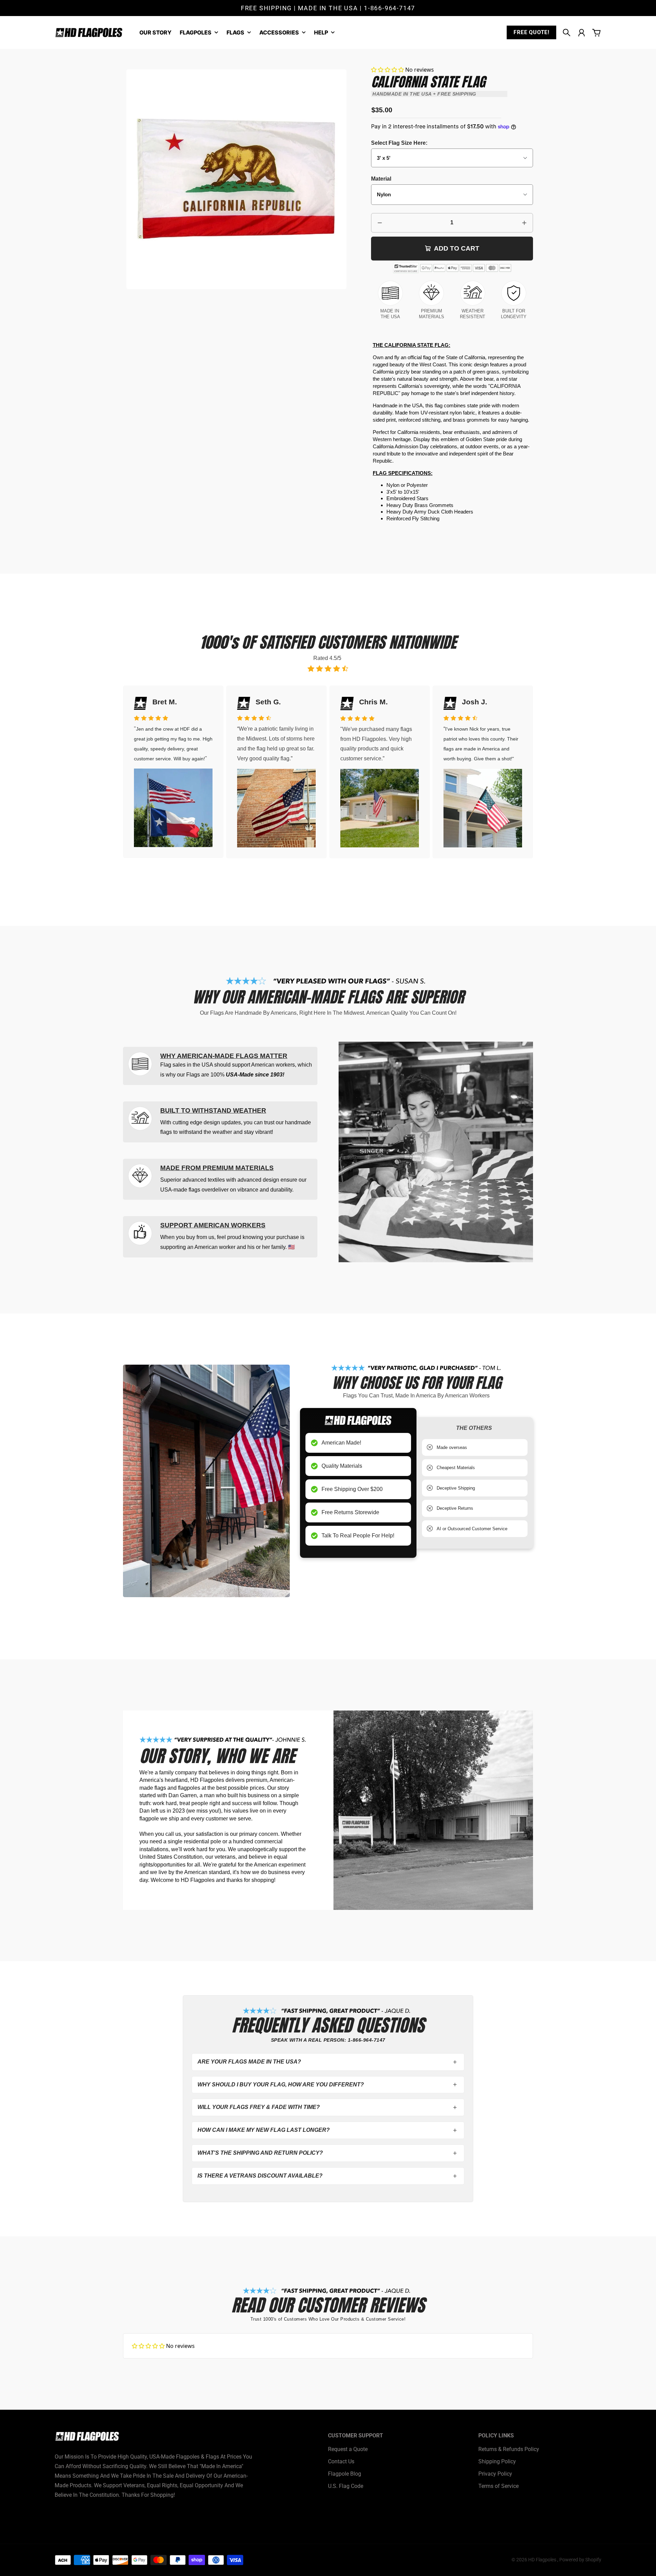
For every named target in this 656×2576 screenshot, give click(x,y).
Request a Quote (348, 2449)
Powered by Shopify (580, 2560)
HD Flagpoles (543, 2560)
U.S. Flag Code (346, 2486)
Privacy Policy (495, 2474)
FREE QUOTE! (531, 32)
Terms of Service (498, 2486)
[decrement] (380, 223)
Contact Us (341, 2461)
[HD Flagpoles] (89, 33)
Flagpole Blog (345, 2474)
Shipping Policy (497, 2461)
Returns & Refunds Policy (509, 2449)
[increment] (524, 223)
